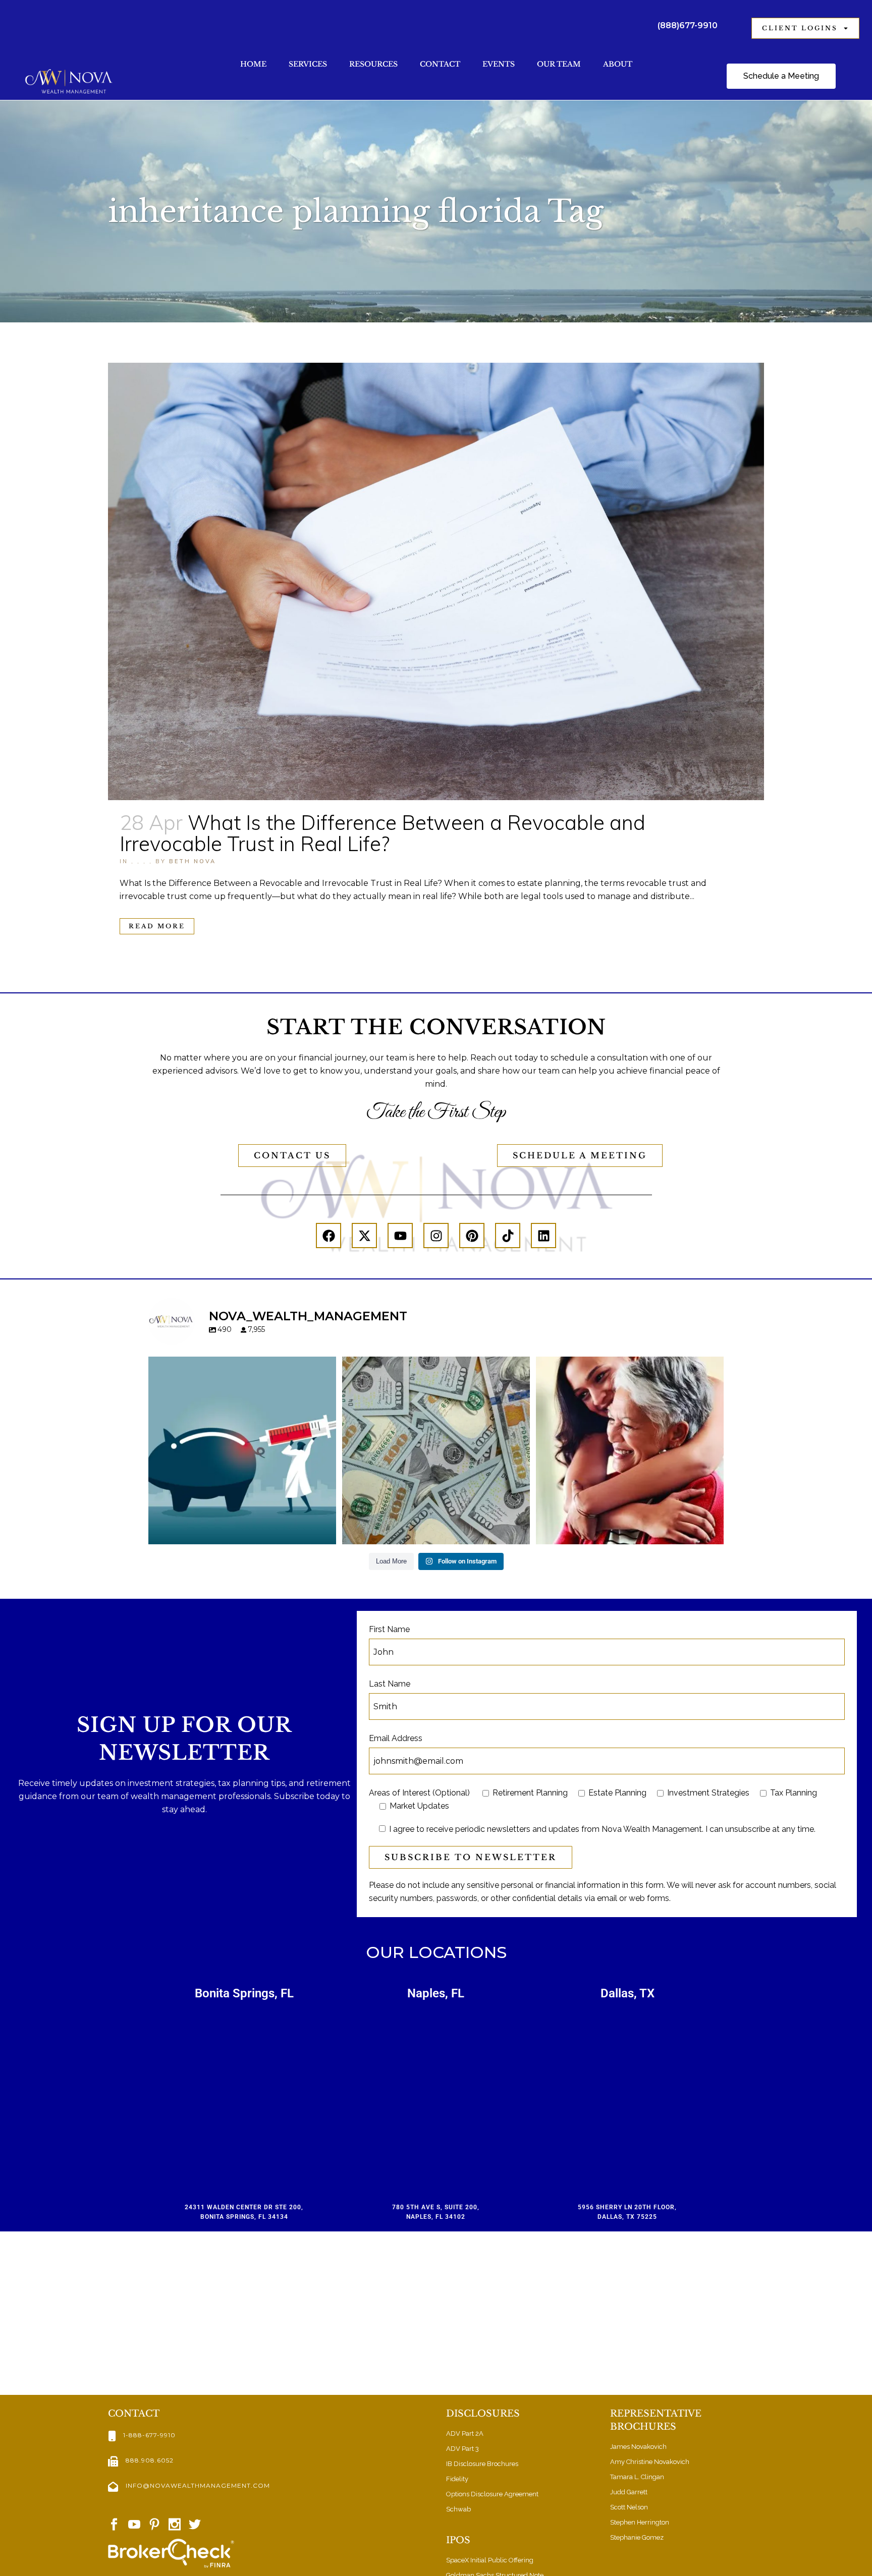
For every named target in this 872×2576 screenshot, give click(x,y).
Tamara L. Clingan (637, 2477)
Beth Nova (193, 861)
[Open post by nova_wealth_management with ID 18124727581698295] (242, 1450)
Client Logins (800, 28)
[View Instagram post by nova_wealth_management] (326, 1532)
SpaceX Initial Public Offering (490, 2560)
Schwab (458, 2509)
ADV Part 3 (462, 2449)
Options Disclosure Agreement (492, 2494)
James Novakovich (638, 2447)
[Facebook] (329, 1236)
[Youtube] (400, 1236)
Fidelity (457, 2479)
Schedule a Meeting (580, 1155)
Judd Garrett (629, 2492)
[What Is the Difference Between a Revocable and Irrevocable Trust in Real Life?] (436, 581)
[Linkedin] (543, 1236)
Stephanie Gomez (637, 2537)
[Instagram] (436, 1236)
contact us (292, 1155)
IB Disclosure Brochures (482, 2464)
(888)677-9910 (688, 25)
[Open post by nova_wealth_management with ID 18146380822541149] (436, 1450)
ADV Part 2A (465, 2433)
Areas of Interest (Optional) (419, 1793)
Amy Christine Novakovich (650, 2462)
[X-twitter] (364, 1236)
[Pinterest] (472, 1236)
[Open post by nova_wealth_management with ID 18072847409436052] (630, 1450)
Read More (157, 926)
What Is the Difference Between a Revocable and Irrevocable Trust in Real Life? (383, 833)
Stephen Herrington (640, 2522)
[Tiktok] (508, 1236)
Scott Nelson (629, 2507)
